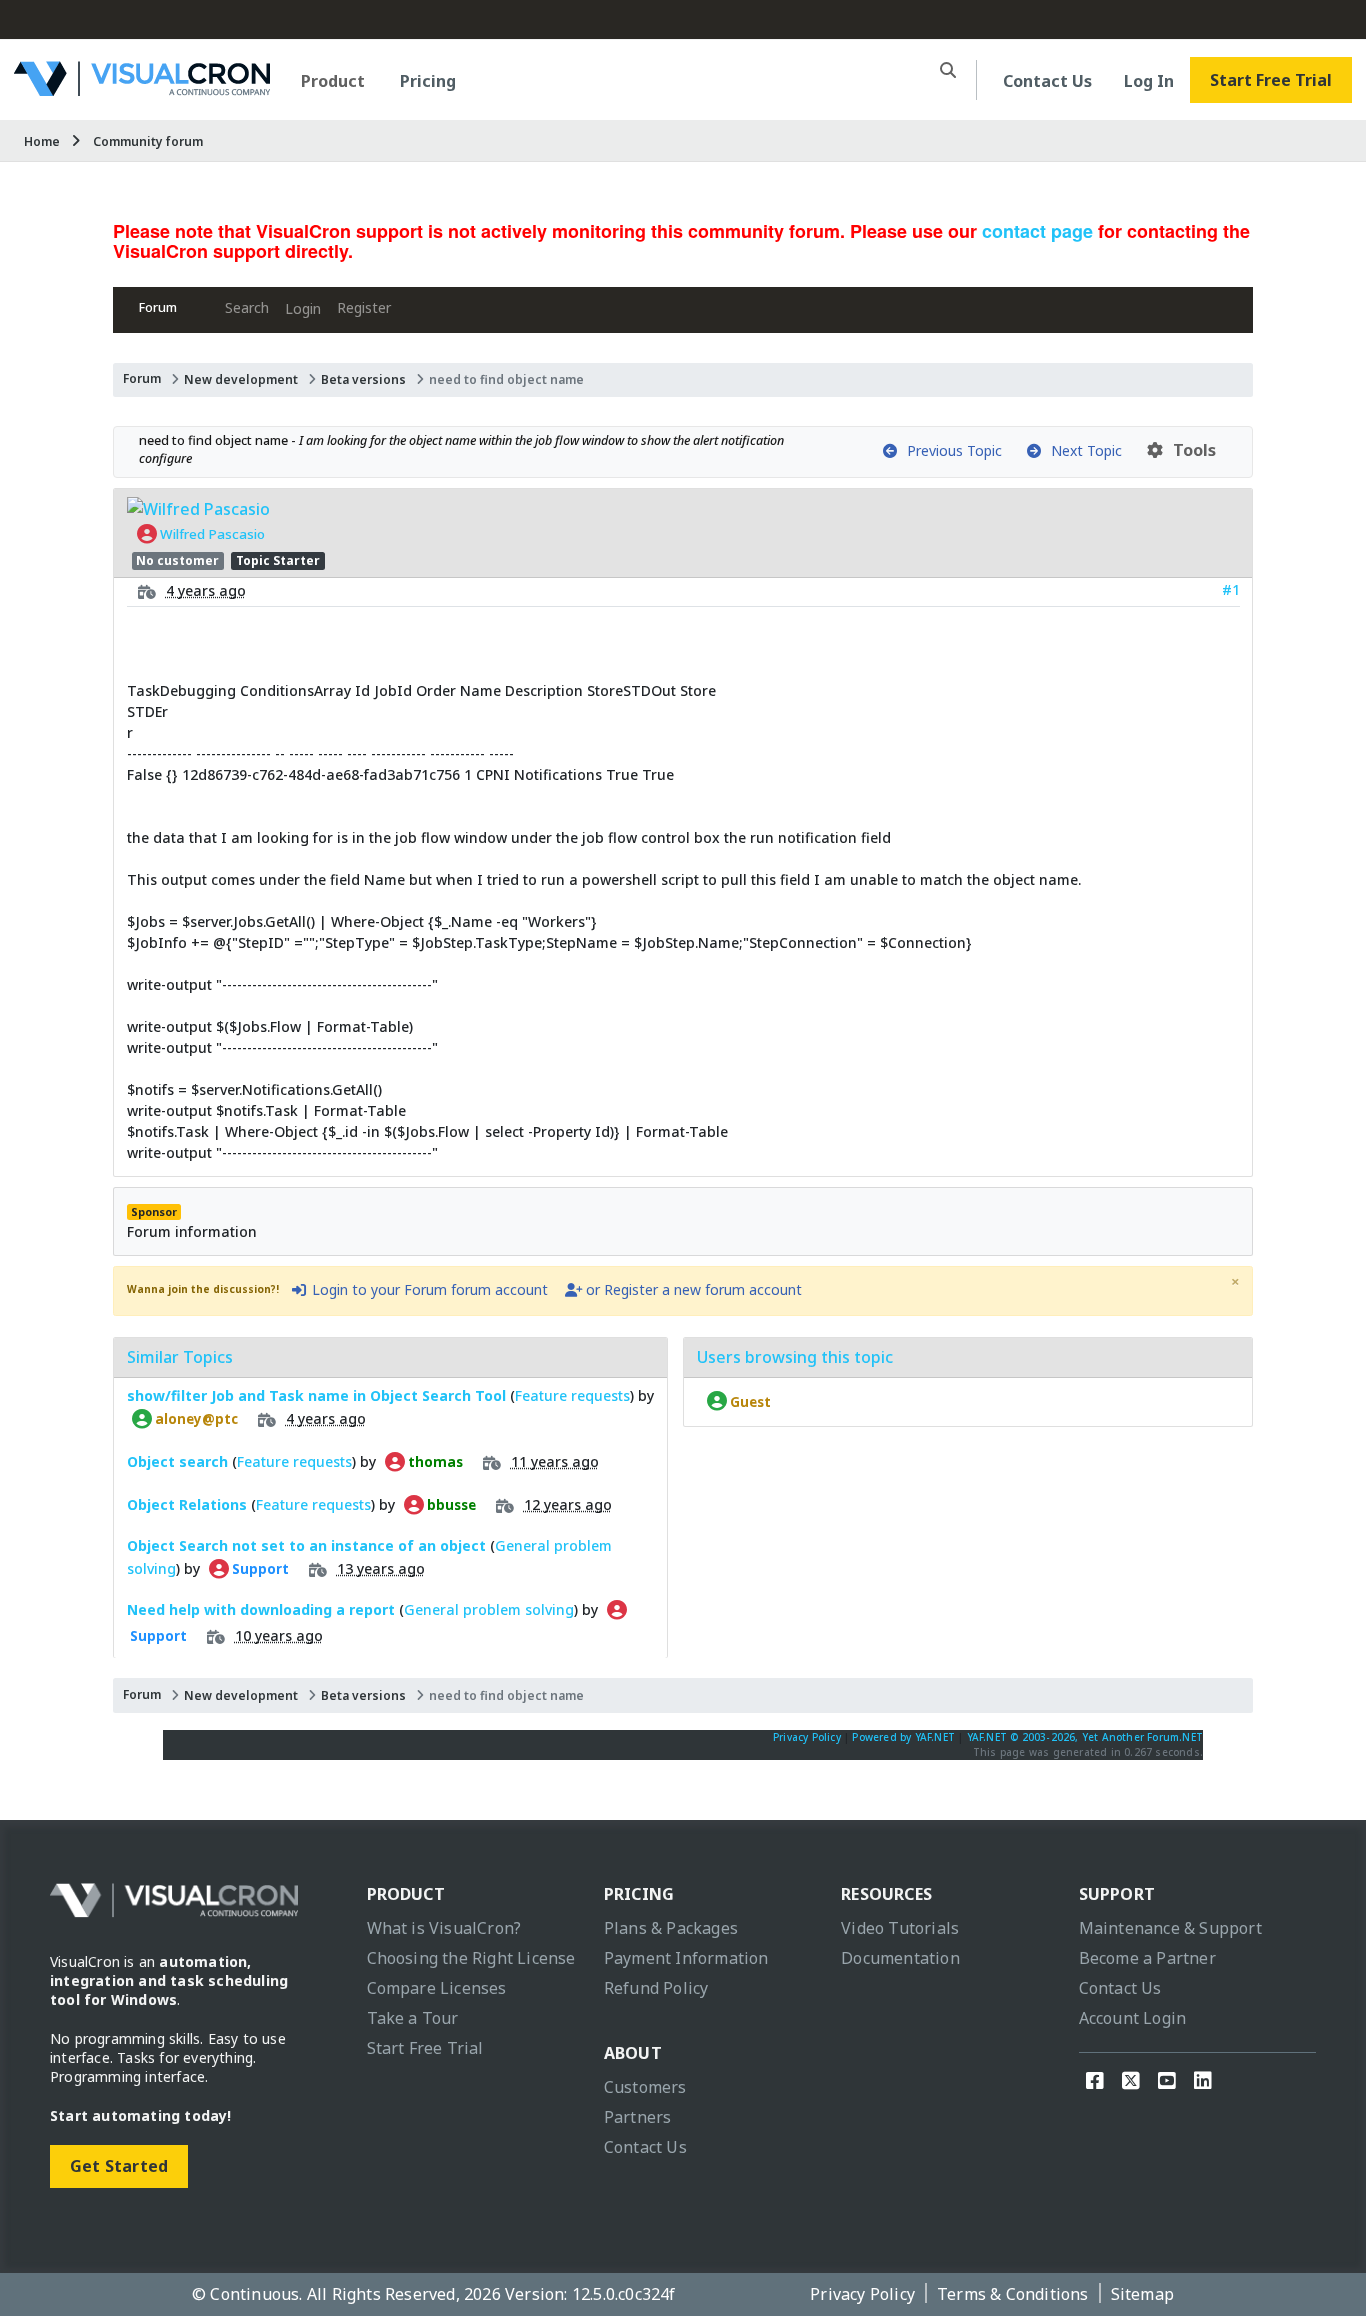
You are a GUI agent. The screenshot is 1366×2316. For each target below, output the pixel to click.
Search (247, 307)
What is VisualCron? (444, 1928)
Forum (158, 307)
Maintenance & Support (1170, 1928)
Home (42, 141)
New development (241, 379)
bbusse (450, 1505)
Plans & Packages (671, 1928)
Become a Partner (1147, 1958)
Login (303, 308)
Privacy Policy (807, 1737)
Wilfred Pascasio (211, 534)
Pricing (428, 81)
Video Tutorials (900, 1928)
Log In (1149, 81)
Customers (645, 2087)
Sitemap (1142, 2294)
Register (364, 307)
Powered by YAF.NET (903, 1737)
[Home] (142, 88)
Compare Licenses (437, 1988)
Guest (749, 1401)
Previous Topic (950, 450)
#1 (1231, 589)
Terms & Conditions (1013, 2294)
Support (259, 1569)
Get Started (119, 2166)
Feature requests (572, 1395)
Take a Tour (413, 2018)
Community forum (148, 141)
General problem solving (489, 1609)
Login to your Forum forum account (428, 1289)
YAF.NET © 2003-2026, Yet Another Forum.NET (1085, 1737)
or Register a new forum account (692, 1289)
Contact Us (1047, 81)
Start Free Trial (1271, 80)
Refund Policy (656, 1988)
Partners (638, 2117)
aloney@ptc (195, 1419)
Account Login (1133, 2018)
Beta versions (363, 379)
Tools (1190, 450)
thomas (434, 1462)
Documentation (900, 1958)
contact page (1037, 231)
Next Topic (1082, 450)
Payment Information (686, 1958)
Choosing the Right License (471, 1958)
